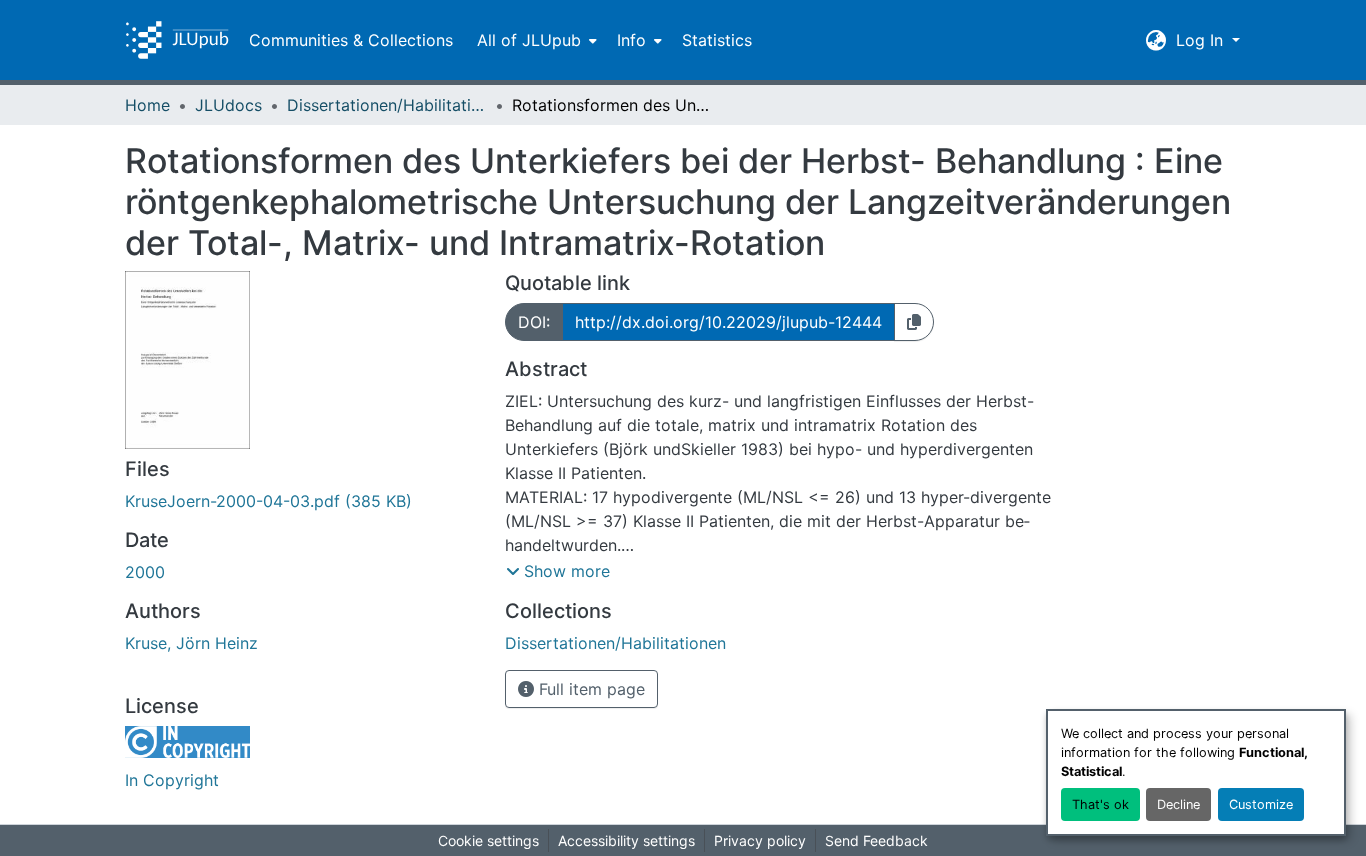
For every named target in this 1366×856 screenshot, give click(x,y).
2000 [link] (145, 572)
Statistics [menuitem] (717, 40)
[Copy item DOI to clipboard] (914, 322)
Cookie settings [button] (488, 840)
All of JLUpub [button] (529, 40)
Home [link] (147, 105)
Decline (1178, 804)
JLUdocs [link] (228, 105)
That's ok (1100, 804)
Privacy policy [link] (760, 840)
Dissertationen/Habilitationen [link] (387, 105)
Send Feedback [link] (876, 840)
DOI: (534, 322)
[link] (303, 501)
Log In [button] (1202, 40)
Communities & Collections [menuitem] (351, 40)
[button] (177, 40)
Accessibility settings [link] (626, 840)
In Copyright (172, 780)
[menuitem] (535, 40)
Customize (1261, 804)
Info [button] (631, 40)
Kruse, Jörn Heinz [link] (191, 643)
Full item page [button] (589, 689)
